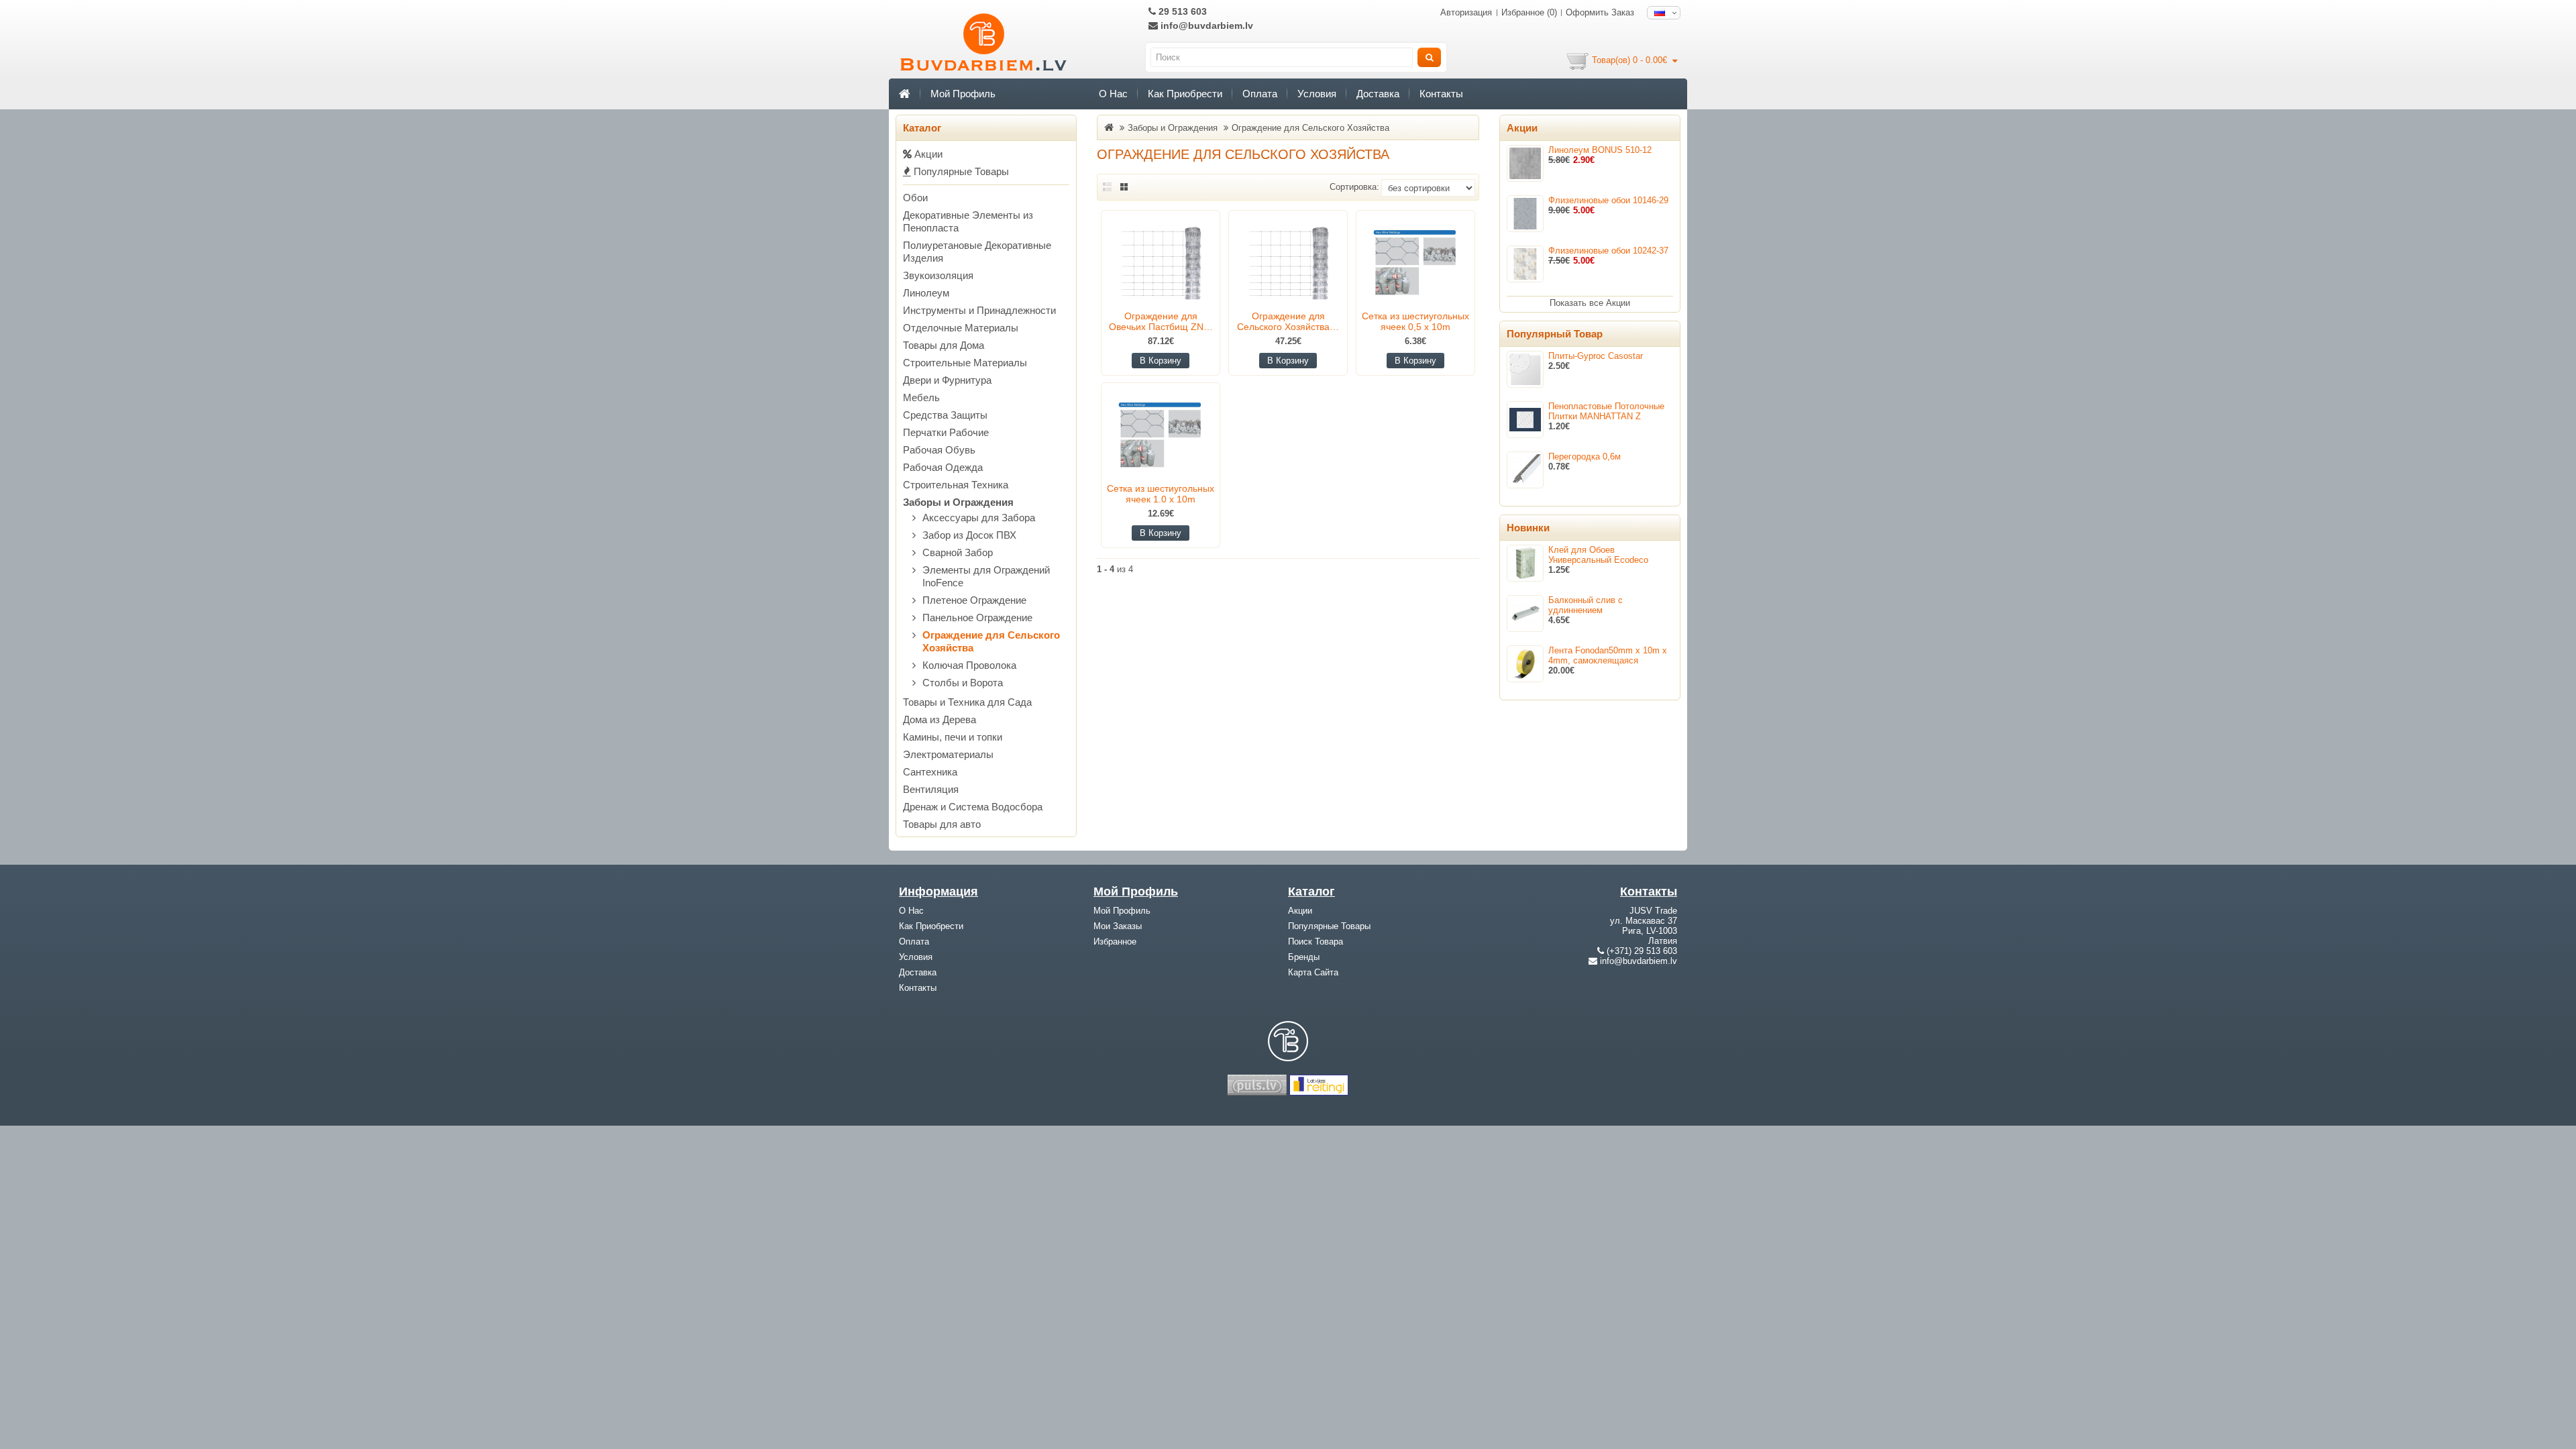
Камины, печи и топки (953, 737)
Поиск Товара (1316, 942)
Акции (927, 154)
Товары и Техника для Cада (967, 702)
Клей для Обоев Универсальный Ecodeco (1598, 555)
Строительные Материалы (965, 363)
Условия (1317, 94)
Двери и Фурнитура (947, 380)
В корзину (1161, 361)
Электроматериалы (948, 754)
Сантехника (930, 772)
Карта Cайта (1313, 972)
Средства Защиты (945, 415)
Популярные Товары (960, 171)
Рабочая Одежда (943, 467)
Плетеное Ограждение (974, 600)
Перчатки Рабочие (946, 432)
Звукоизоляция (938, 275)
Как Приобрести (1185, 94)
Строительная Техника (956, 485)
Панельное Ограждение (977, 618)
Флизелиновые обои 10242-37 (1608, 251)
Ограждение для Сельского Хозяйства (1310, 128)
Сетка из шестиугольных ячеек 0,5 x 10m (1415, 321)
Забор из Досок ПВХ (969, 535)
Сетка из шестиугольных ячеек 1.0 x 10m (1161, 494)
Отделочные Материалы (961, 328)
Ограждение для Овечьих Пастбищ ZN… (1161, 321)
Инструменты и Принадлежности (979, 310)
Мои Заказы (1118, 926)
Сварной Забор (958, 552)
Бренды (1304, 957)
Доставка (1378, 94)
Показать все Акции (1590, 303)
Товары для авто (942, 824)
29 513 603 (1181, 11)
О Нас (1113, 94)
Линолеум (926, 293)
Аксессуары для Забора (979, 518)
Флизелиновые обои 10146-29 (1608, 200)
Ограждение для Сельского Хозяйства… (1288, 321)
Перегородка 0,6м (1585, 457)
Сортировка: (1354, 187)
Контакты (1441, 94)
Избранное (1115, 942)
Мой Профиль (963, 94)
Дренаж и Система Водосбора (973, 807)
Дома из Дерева (940, 719)
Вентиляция (931, 789)
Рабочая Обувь (939, 450)
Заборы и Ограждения (958, 502)
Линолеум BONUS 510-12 (1600, 150)
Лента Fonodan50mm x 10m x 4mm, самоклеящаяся (1608, 655)
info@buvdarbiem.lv (1205, 25)
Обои (915, 198)
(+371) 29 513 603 (1642, 951)
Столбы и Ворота (963, 683)
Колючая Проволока (969, 665)
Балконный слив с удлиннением (1586, 605)
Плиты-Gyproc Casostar (1596, 356)
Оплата (1260, 94)
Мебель (921, 397)
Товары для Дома (944, 345)
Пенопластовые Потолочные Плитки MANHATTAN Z (1606, 411)
